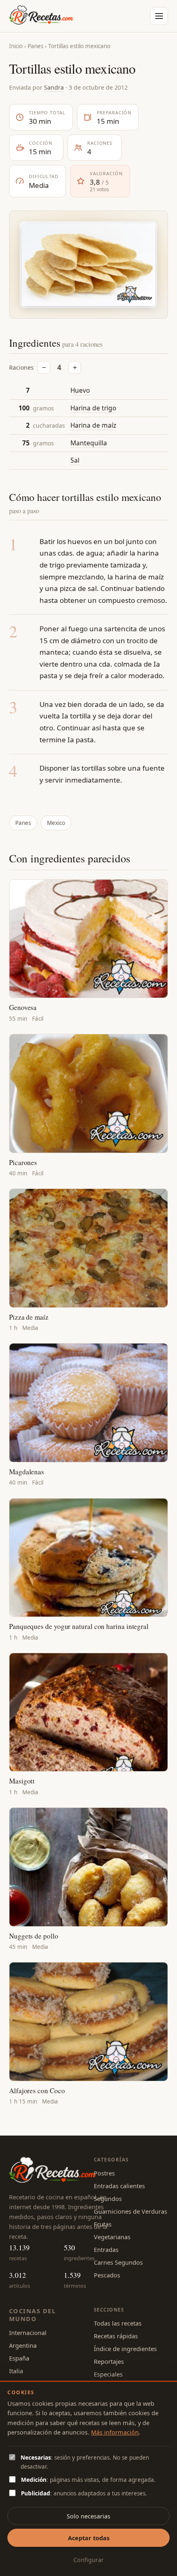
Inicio (16, 46)
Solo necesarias (88, 2516)
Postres (104, 2173)
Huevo (80, 390)
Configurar (88, 2560)
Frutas (103, 2224)
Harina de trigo (93, 408)
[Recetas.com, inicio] (41, 16)
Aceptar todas (89, 2538)
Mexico (56, 823)
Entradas (106, 2249)
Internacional (28, 2333)
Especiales (108, 2374)
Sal (75, 460)
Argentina (23, 2345)
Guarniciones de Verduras (130, 2211)
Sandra (54, 87)
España (19, 2358)
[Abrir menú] (159, 16)
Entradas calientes (119, 2186)
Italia (16, 2371)
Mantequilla (89, 443)
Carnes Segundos (118, 2262)
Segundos (108, 2198)
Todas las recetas (118, 2323)
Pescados (107, 2275)
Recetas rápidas (116, 2336)
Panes (35, 46)
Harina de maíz (93, 425)
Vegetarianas (112, 2237)
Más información (115, 2432)
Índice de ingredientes (125, 2349)
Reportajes (109, 2361)
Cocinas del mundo (32, 2315)
